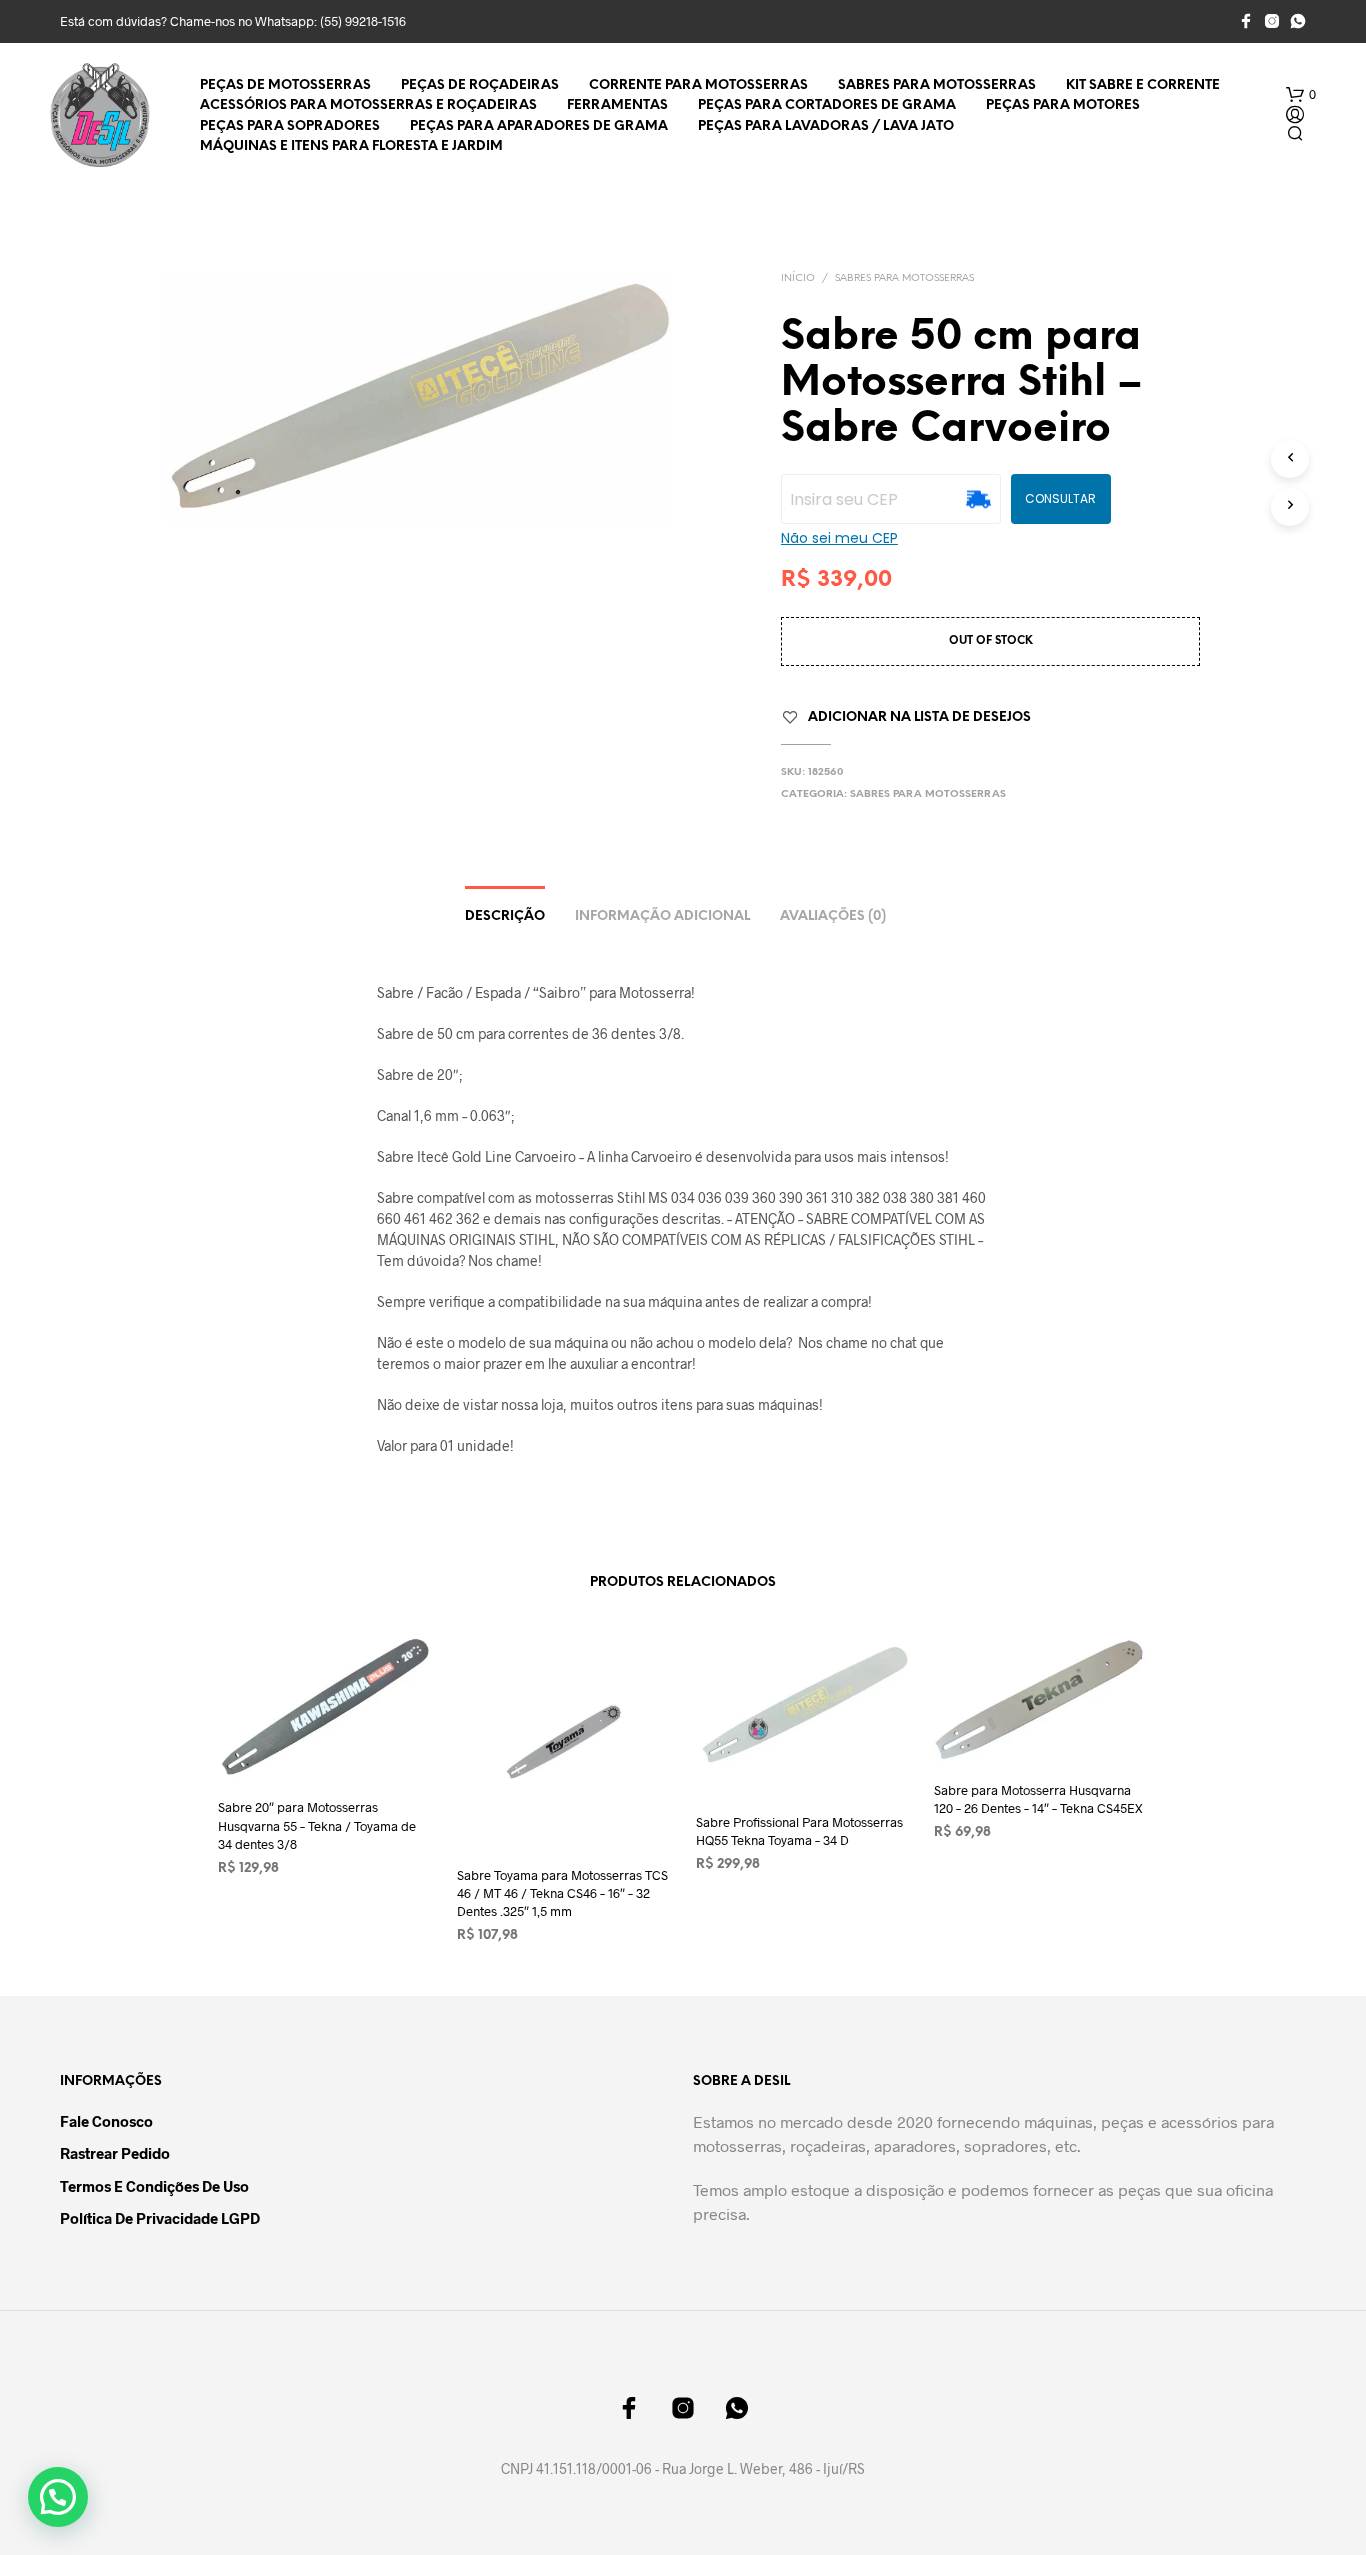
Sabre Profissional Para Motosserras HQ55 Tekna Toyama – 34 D (799, 1831)
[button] (1301, 95)
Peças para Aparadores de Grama (539, 126)
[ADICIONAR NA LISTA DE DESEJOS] (325, 1744)
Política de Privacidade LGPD (160, 2218)
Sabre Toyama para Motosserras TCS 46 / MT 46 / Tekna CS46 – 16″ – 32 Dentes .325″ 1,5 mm (562, 1893)
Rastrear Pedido (115, 2153)
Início (798, 278)
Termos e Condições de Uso (154, 2186)
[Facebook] (1246, 21)
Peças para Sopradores (290, 126)
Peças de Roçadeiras (480, 85)
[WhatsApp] (1298, 21)
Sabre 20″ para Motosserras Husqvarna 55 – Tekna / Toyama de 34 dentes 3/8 (317, 1826)
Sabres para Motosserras (937, 85)
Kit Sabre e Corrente (1143, 85)
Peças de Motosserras (285, 85)
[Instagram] (1272, 21)
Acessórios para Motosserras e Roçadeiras (368, 105)
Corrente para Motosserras (698, 85)
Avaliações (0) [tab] (833, 916)
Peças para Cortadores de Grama (827, 105)
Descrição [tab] (505, 916)
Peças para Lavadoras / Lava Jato (826, 126)
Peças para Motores (1063, 105)
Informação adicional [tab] (662, 916)
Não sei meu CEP (839, 538)
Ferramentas (617, 105)
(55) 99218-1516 (363, 21)
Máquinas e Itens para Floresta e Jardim (351, 146)
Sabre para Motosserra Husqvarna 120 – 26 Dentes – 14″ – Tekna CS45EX (1038, 1799)
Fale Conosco (106, 2121)
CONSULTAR (1060, 498)
